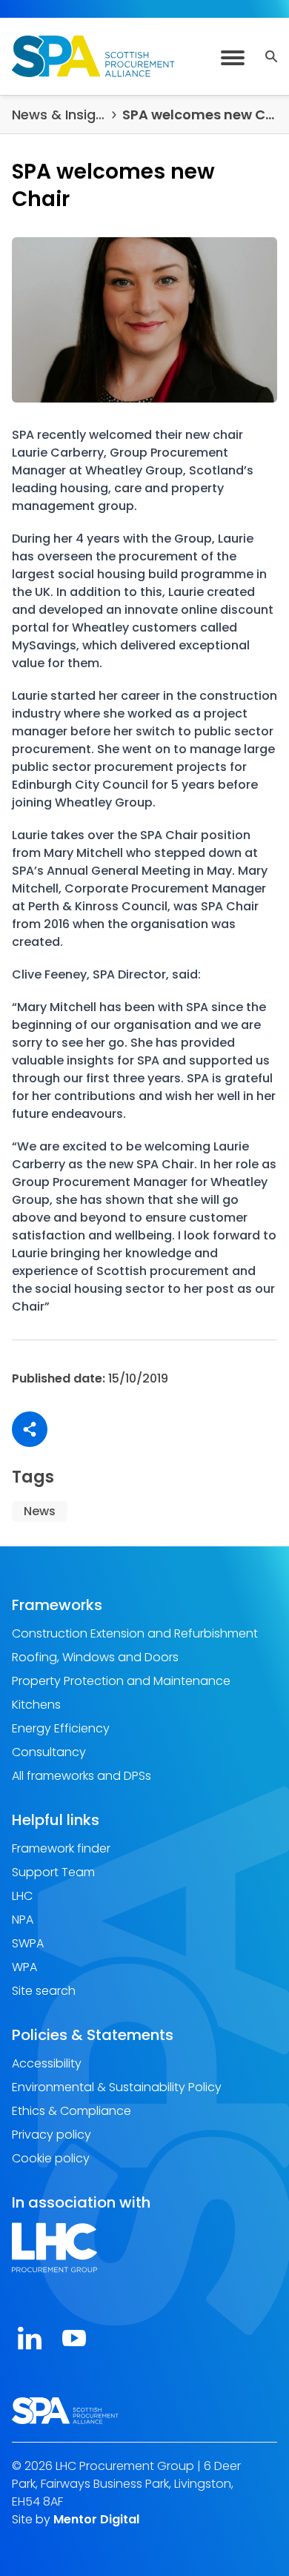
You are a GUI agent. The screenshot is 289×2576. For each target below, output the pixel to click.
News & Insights (59, 115)
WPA (24, 1967)
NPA (23, 1920)
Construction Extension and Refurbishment (135, 1633)
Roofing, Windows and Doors (95, 1657)
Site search (44, 1991)
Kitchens (36, 1705)
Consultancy (49, 1752)
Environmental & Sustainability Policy (117, 2087)
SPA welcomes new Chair (200, 115)
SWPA (28, 1943)
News (40, 1511)
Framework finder (61, 1848)
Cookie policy (51, 2158)
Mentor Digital (96, 2519)
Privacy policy (52, 2135)
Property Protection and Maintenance (121, 1681)
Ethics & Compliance (72, 2111)
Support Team (53, 1872)
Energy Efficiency (61, 1728)
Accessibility (47, 2063)
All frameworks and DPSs (82, 1776)
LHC (22, 1896)
